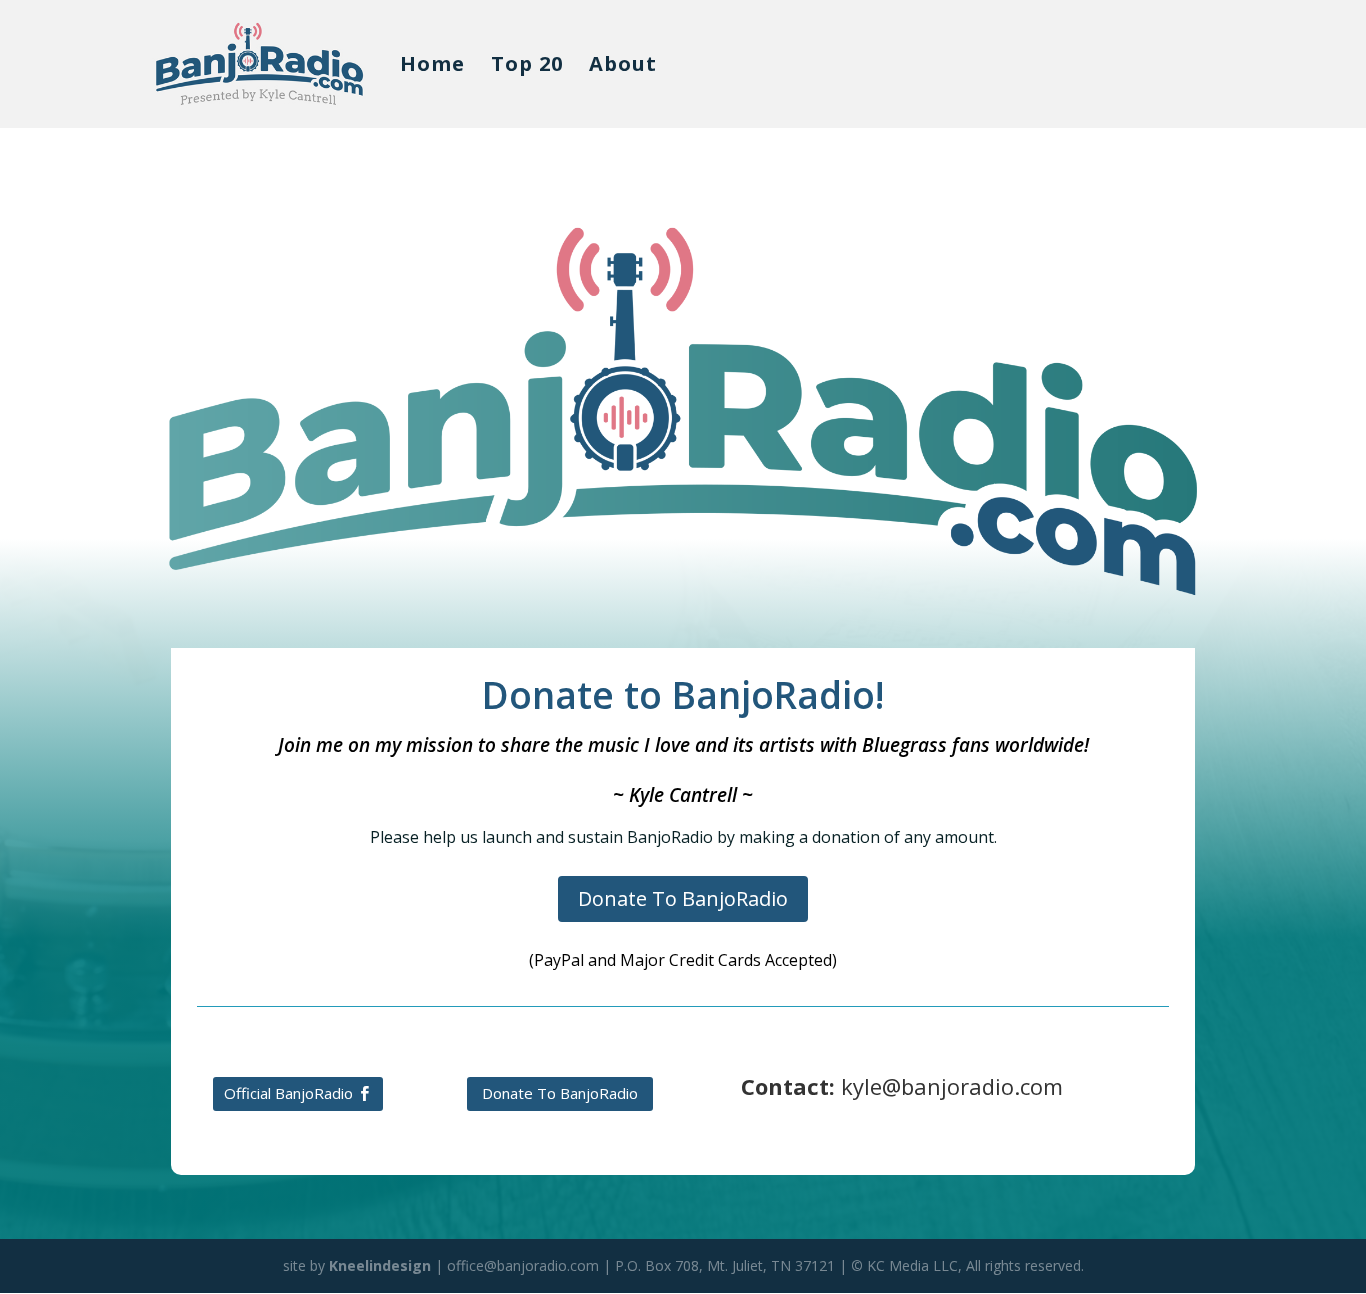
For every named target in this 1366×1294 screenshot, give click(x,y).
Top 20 (527, 67)
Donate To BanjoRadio (683, 898)
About (623, 67)
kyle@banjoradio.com (952, 1086)
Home (432, 67)
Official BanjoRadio (288, 1093)
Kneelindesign (380, 1265)
